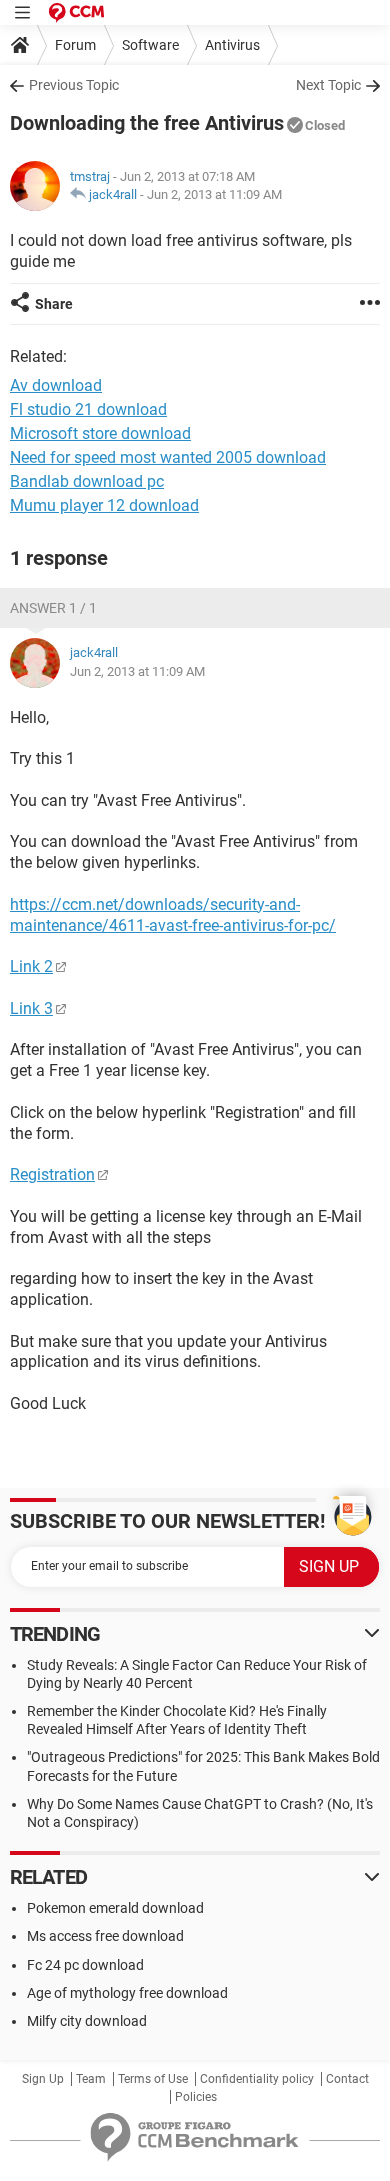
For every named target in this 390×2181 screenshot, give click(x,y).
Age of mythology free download (127, 1993)
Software (150, 45)
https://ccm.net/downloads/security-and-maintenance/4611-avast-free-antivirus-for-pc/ (173, 915)
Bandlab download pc (87, 481)
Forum (75, 45)
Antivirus (232, 45)
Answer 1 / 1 (53, 608)
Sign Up (43, 2079)
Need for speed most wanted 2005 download (168, 457)
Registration (52, 1174)
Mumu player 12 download (104, 505)
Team (91, 2079)
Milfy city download (87, 2021)
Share (54, 304)
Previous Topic (74, 85)
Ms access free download (105, 1936)
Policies (196, 2097)
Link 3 (31, 1008)
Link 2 (31, 966)
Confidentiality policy (257, 2079)
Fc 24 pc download (85, 1965)
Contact (347, 2079)
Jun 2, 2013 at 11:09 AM (214, 194)
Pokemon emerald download (115, 1908)
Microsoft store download (100, 433)
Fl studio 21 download (88, 409)
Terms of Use (153, 2079)
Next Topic (328, 85)
